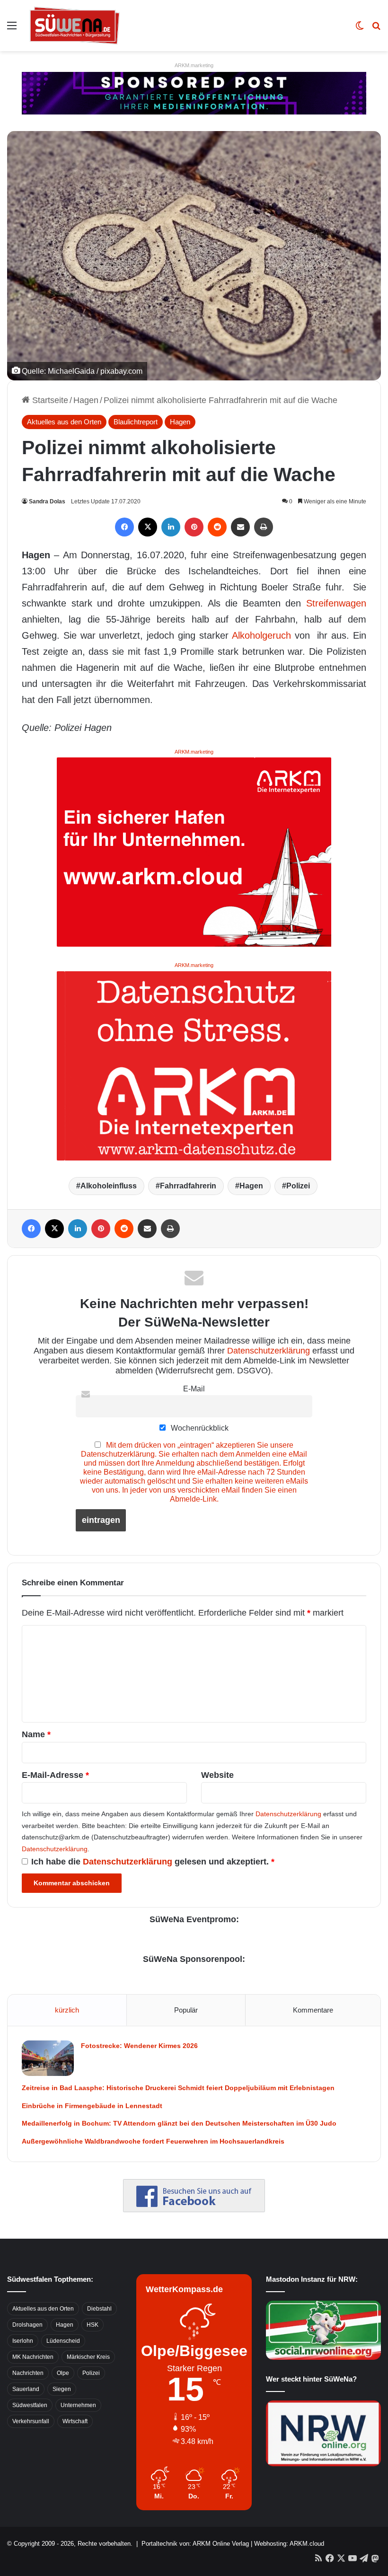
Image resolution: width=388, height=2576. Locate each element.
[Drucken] (264, 527)
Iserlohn (23, 2341)
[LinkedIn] (171, 527)
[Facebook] (124, 527)
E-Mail (194, 1389)
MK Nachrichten (33, 2357)
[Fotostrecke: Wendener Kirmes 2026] (48, 2058)
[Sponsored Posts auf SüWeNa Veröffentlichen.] (194, 93)
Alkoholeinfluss (109, 1186)
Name (36, 1734)
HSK (93, 2325)
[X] (148, 527)
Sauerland (26, 2389)
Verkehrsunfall (31, 2421)
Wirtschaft (75, 2421)
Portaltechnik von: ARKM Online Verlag (195, 2544)
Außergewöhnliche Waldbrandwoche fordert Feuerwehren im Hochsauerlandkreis (153, 2141)
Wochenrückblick (199, 1428)
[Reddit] (217, 527)
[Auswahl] (12, 29)
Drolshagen (27, 2325)
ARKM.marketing (194, 65)
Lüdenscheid (63, 2341)
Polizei (298, 1186)
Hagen (86, 400)
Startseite (49, 400)
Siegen (62, 2389)
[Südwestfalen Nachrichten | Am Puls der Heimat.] (75, 26)
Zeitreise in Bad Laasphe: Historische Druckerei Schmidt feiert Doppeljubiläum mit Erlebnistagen (178, 2088)
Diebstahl (99, 2309)
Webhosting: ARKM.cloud (289, 2544)
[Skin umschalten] (360, 29)
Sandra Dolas (47, 501)
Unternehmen (78, 2405)
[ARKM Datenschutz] (194, 1065)
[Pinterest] (194, 527)
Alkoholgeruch (261, 635)
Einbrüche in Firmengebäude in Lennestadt (92, 2106)
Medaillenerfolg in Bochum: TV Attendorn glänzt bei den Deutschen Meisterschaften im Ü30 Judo (179, 2123)
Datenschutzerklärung (269, 1351)
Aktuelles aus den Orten (64, 422)
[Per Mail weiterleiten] (240, 527)
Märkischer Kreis (88, 2357)
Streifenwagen (336, 603)
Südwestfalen (30, 2405)
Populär (186, 2010)
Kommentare (313, 2010)
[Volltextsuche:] (376, 29)
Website (217, 1775)
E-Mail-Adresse (55, 1775)
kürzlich (67, 2010)
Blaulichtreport (136, 422)
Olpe (63, 2373)
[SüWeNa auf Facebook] (194, 2209)
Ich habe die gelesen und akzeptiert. (153, 1862)
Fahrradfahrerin (188, 1186)
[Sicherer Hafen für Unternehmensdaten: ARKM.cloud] (194, 852)
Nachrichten (28, 2373)
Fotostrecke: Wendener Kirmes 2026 (139, 2046)
